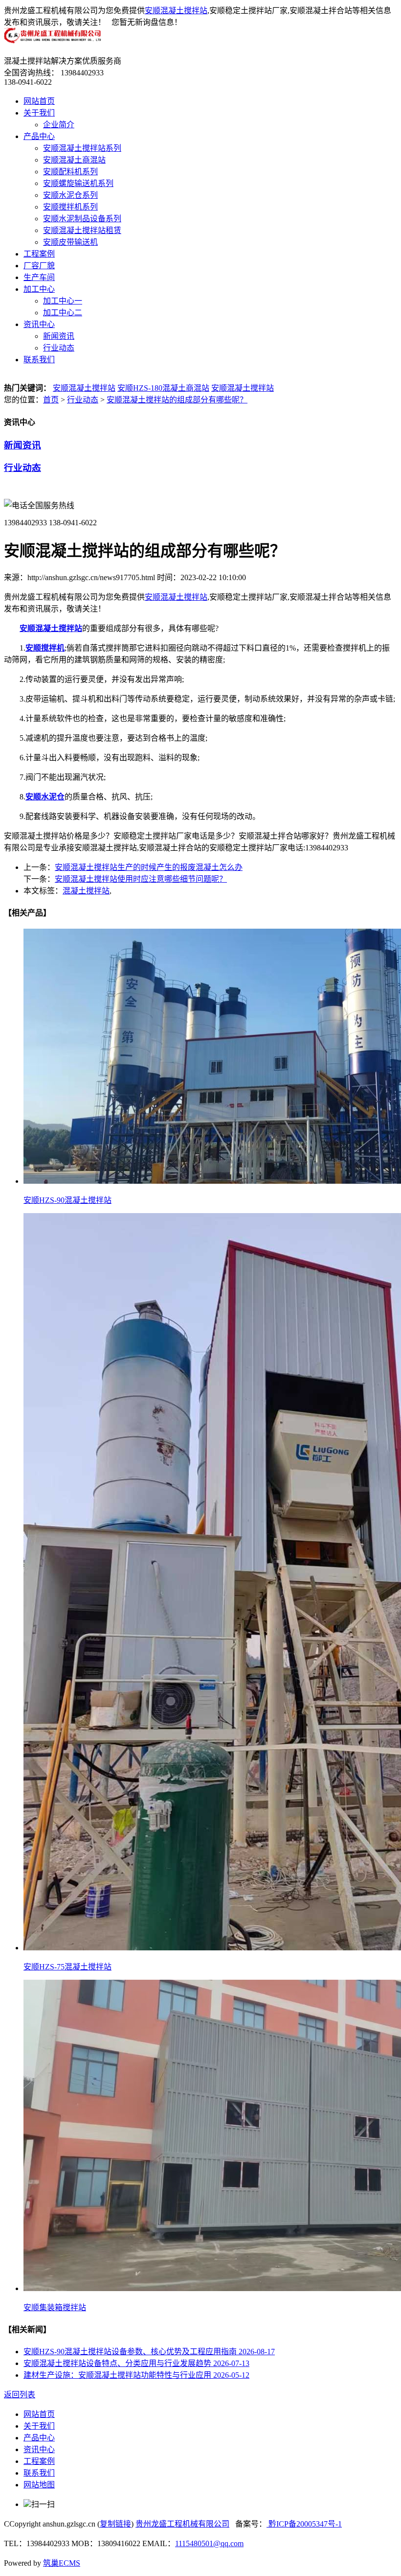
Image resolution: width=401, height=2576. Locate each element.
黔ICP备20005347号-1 (304, 2524)
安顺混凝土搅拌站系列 (82, 148)
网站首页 (39, 101)
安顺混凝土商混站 (74, 160)
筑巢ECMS (62, 2563)
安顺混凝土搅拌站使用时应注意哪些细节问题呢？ (141, 879)
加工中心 (39, 289)
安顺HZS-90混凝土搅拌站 (67, 1200)
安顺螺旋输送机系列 (78, 183)
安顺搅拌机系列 (70, 207)
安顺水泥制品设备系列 (82, 219)
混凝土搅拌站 (86, 891)
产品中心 (39, 136)
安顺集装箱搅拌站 (55, 2307)
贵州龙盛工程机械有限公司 (182, 2524)
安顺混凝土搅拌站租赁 (82, 230)
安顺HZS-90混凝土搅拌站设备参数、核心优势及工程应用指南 (149, 2352)
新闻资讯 (59, 336)
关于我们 (39, 113)
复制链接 (115, 2524)
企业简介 (59, 125)
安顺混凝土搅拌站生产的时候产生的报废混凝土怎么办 (149, 867)
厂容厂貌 (39, 266)
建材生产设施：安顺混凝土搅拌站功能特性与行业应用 (136, 2375)
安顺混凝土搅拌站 (176, 11)
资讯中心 (39, 324)
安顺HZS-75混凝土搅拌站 (67, 1967)
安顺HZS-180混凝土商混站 (163, 388)
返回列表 (20, 2395)
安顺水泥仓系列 (70, 195)
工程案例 (39, 254)
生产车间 (39, 277)
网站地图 (39, 2485)
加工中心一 (63, 301)
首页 (51, 400)
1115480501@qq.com (209, 2543)
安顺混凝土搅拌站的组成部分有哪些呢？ (177, 400)
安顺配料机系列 (70, 172)
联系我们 (39, 360)
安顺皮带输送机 (70, 242)
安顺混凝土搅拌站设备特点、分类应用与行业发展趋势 (136, 2363)
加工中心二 (63, 313)
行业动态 (59, 348)
